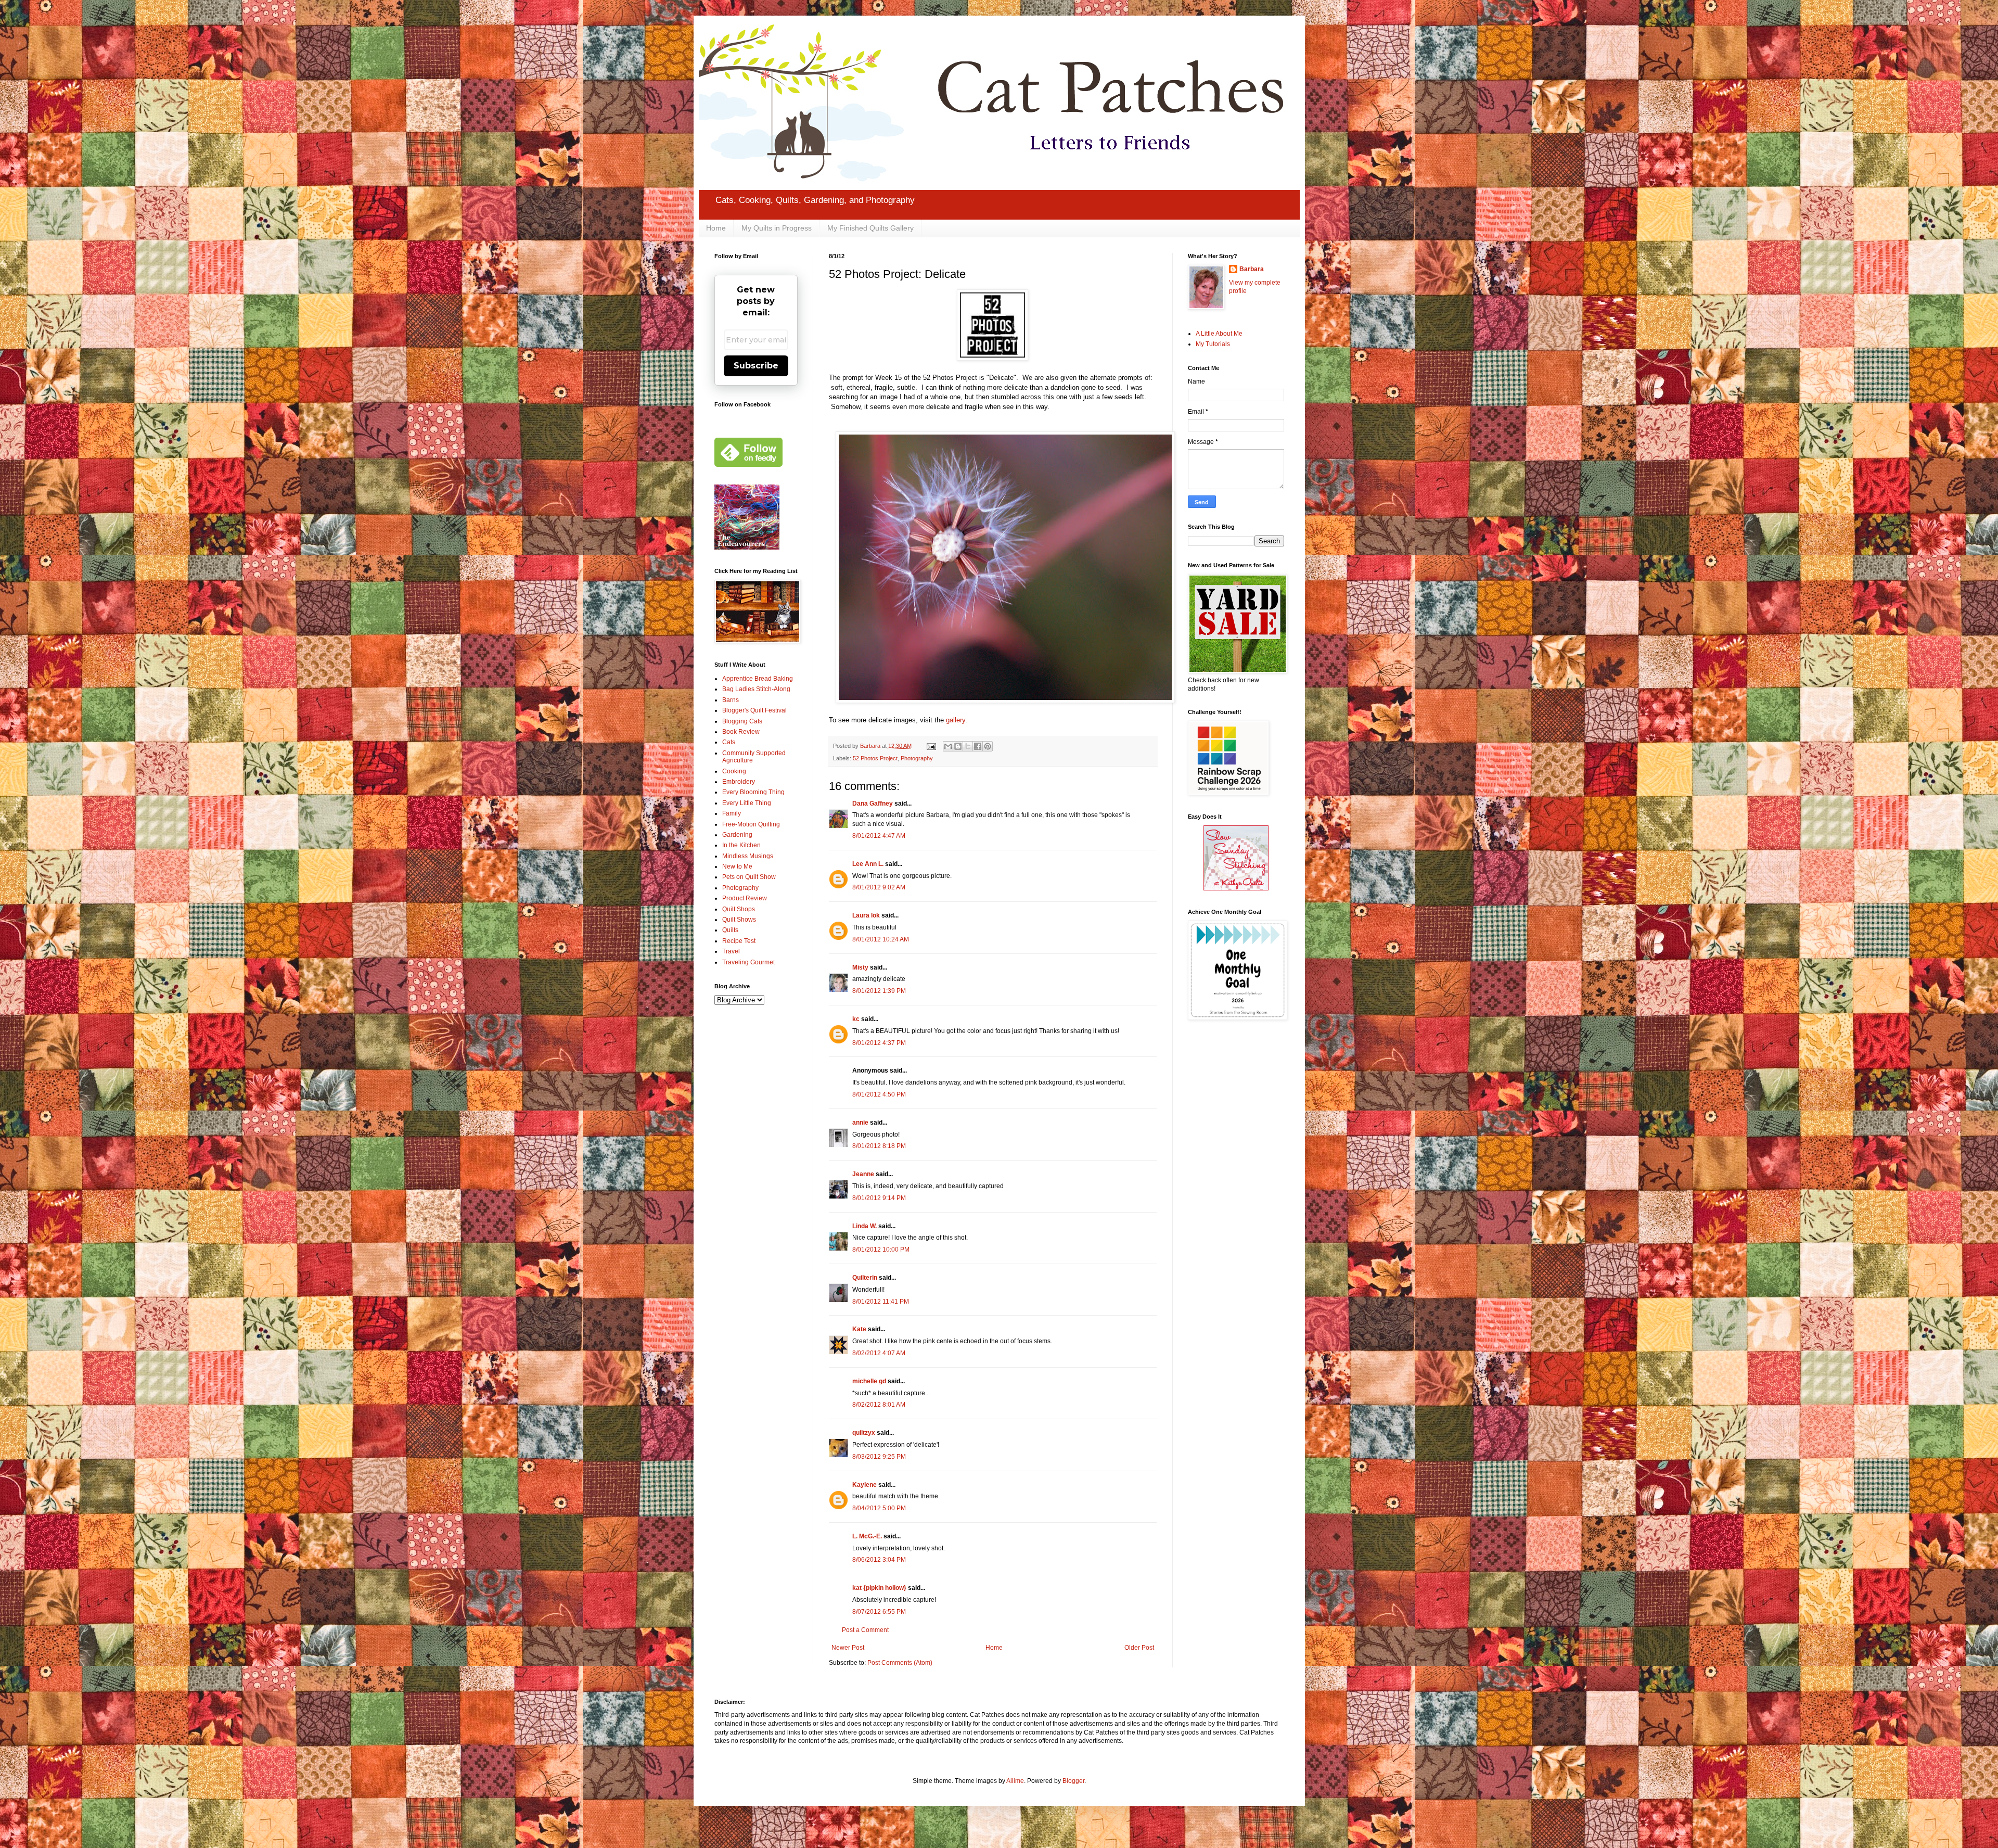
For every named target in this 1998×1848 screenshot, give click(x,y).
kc (856, 1019)
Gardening (737, 835)
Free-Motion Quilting (751, 824)
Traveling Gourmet (748, 962)
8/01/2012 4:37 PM (879, 1043)
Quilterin (865, 1278)
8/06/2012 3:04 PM (879, 1560)
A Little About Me (1219, 334)
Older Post (1139, 1648)
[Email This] (948, 746)
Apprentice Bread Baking (758, 679)
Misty (860, 967)
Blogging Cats (742, 721)
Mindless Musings (748, 856)
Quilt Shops (739, 909)
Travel (731, 951)
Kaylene (864, 1485)
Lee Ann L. (868, 864)
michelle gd (869, 1381)
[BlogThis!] (958, 746)
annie (860, 1123)
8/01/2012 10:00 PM (881, 1250)
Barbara (1252, 269)
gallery (956, 720)
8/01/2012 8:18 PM (879, 1146)
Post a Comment (865, 1630)
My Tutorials (1213, 344)
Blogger (1073, 1781)
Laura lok (866, 915)
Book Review (741, 732)
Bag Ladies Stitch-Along (756, 689)
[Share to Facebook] (978, 746)
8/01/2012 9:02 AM (879, 887)
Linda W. (864, 1226)
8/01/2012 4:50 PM (879, 1094)
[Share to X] (968, 746)
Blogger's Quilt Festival (754, 710)
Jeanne (863, 1174)
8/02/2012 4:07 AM (879, 1353)
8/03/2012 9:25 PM (879, 1457)
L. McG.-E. (867, 1536)
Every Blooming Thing (753, 792)
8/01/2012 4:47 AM (879, 836)
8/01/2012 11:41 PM (881, 1302)
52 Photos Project (875, 758)
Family (732, 813)
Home (716, 228)
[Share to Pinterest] (988, 746)
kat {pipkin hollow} (879, 1588)
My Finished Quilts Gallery (870, 228)
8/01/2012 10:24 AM (881, 939)
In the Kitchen (741, 845)
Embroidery (739, 782)
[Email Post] (931, 746)
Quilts (730, 930)
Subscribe (756, 366)
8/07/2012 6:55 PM (879, 1612)
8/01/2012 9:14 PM (879, 1198)
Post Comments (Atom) (900, 1663)
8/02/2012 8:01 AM (879, 1405)
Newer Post (848, 1648)
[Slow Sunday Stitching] (1236, 888)
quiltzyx (864, 1433)
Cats (729, 742)
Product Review (745, 898)
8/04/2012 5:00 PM (879, 1508)
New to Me (737, 866)
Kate (859, 1329)
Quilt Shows (739, 920)
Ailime (1015, 1781)
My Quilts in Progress (777, 228)
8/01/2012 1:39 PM (879, 991)
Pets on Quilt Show (749, 877)
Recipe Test (739, 941)
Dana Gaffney (873, 804)
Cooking (734, 771)
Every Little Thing (747, 803)
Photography (917, 758)
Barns (731, 700)
